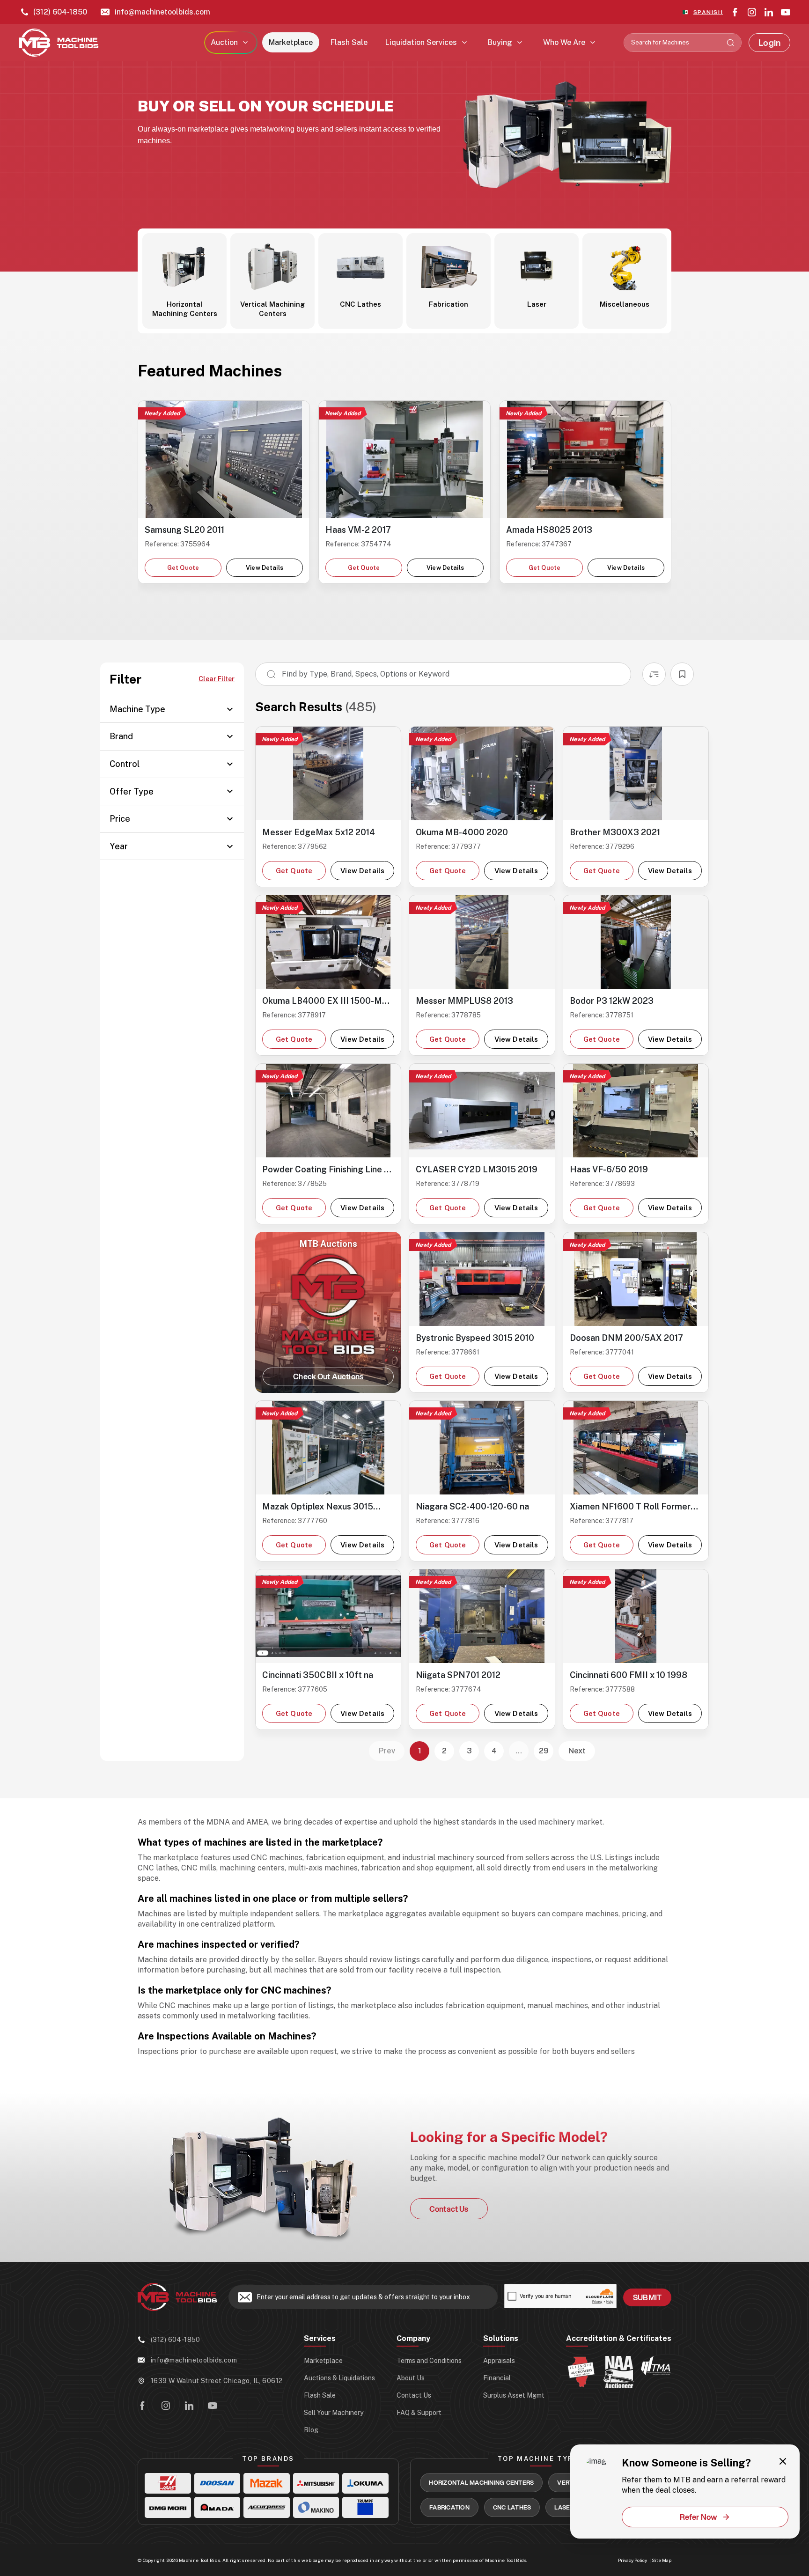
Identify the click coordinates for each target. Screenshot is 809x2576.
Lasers (566, 2507)
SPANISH (708, 12)
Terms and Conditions (429, 2361)
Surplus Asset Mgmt (514, 2395)
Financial (497, 2378)
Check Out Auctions (328, 1376)
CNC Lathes (512, 2507)
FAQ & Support (419, 2413)
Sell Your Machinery (334, 2413)
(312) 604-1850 (60, 12)
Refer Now (699, 2517)
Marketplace (291, 42)
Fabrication (449, 2507)
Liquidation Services (421, 42)
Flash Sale (349, 42)
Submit (647, 2297)
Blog (311, 2430)
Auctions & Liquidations (339, 2378)
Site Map (662, 2560)
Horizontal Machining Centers (481, 2482)
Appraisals (499, 2361)
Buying (500, 42)
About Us (411, 2378)
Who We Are (564, 42)
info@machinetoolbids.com (162, 12)
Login (769, 43)
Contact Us (449, 2209)
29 (544, 1751)
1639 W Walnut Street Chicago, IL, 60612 (217, 2381)
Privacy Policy (632, 2560)
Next (577, 1751)
